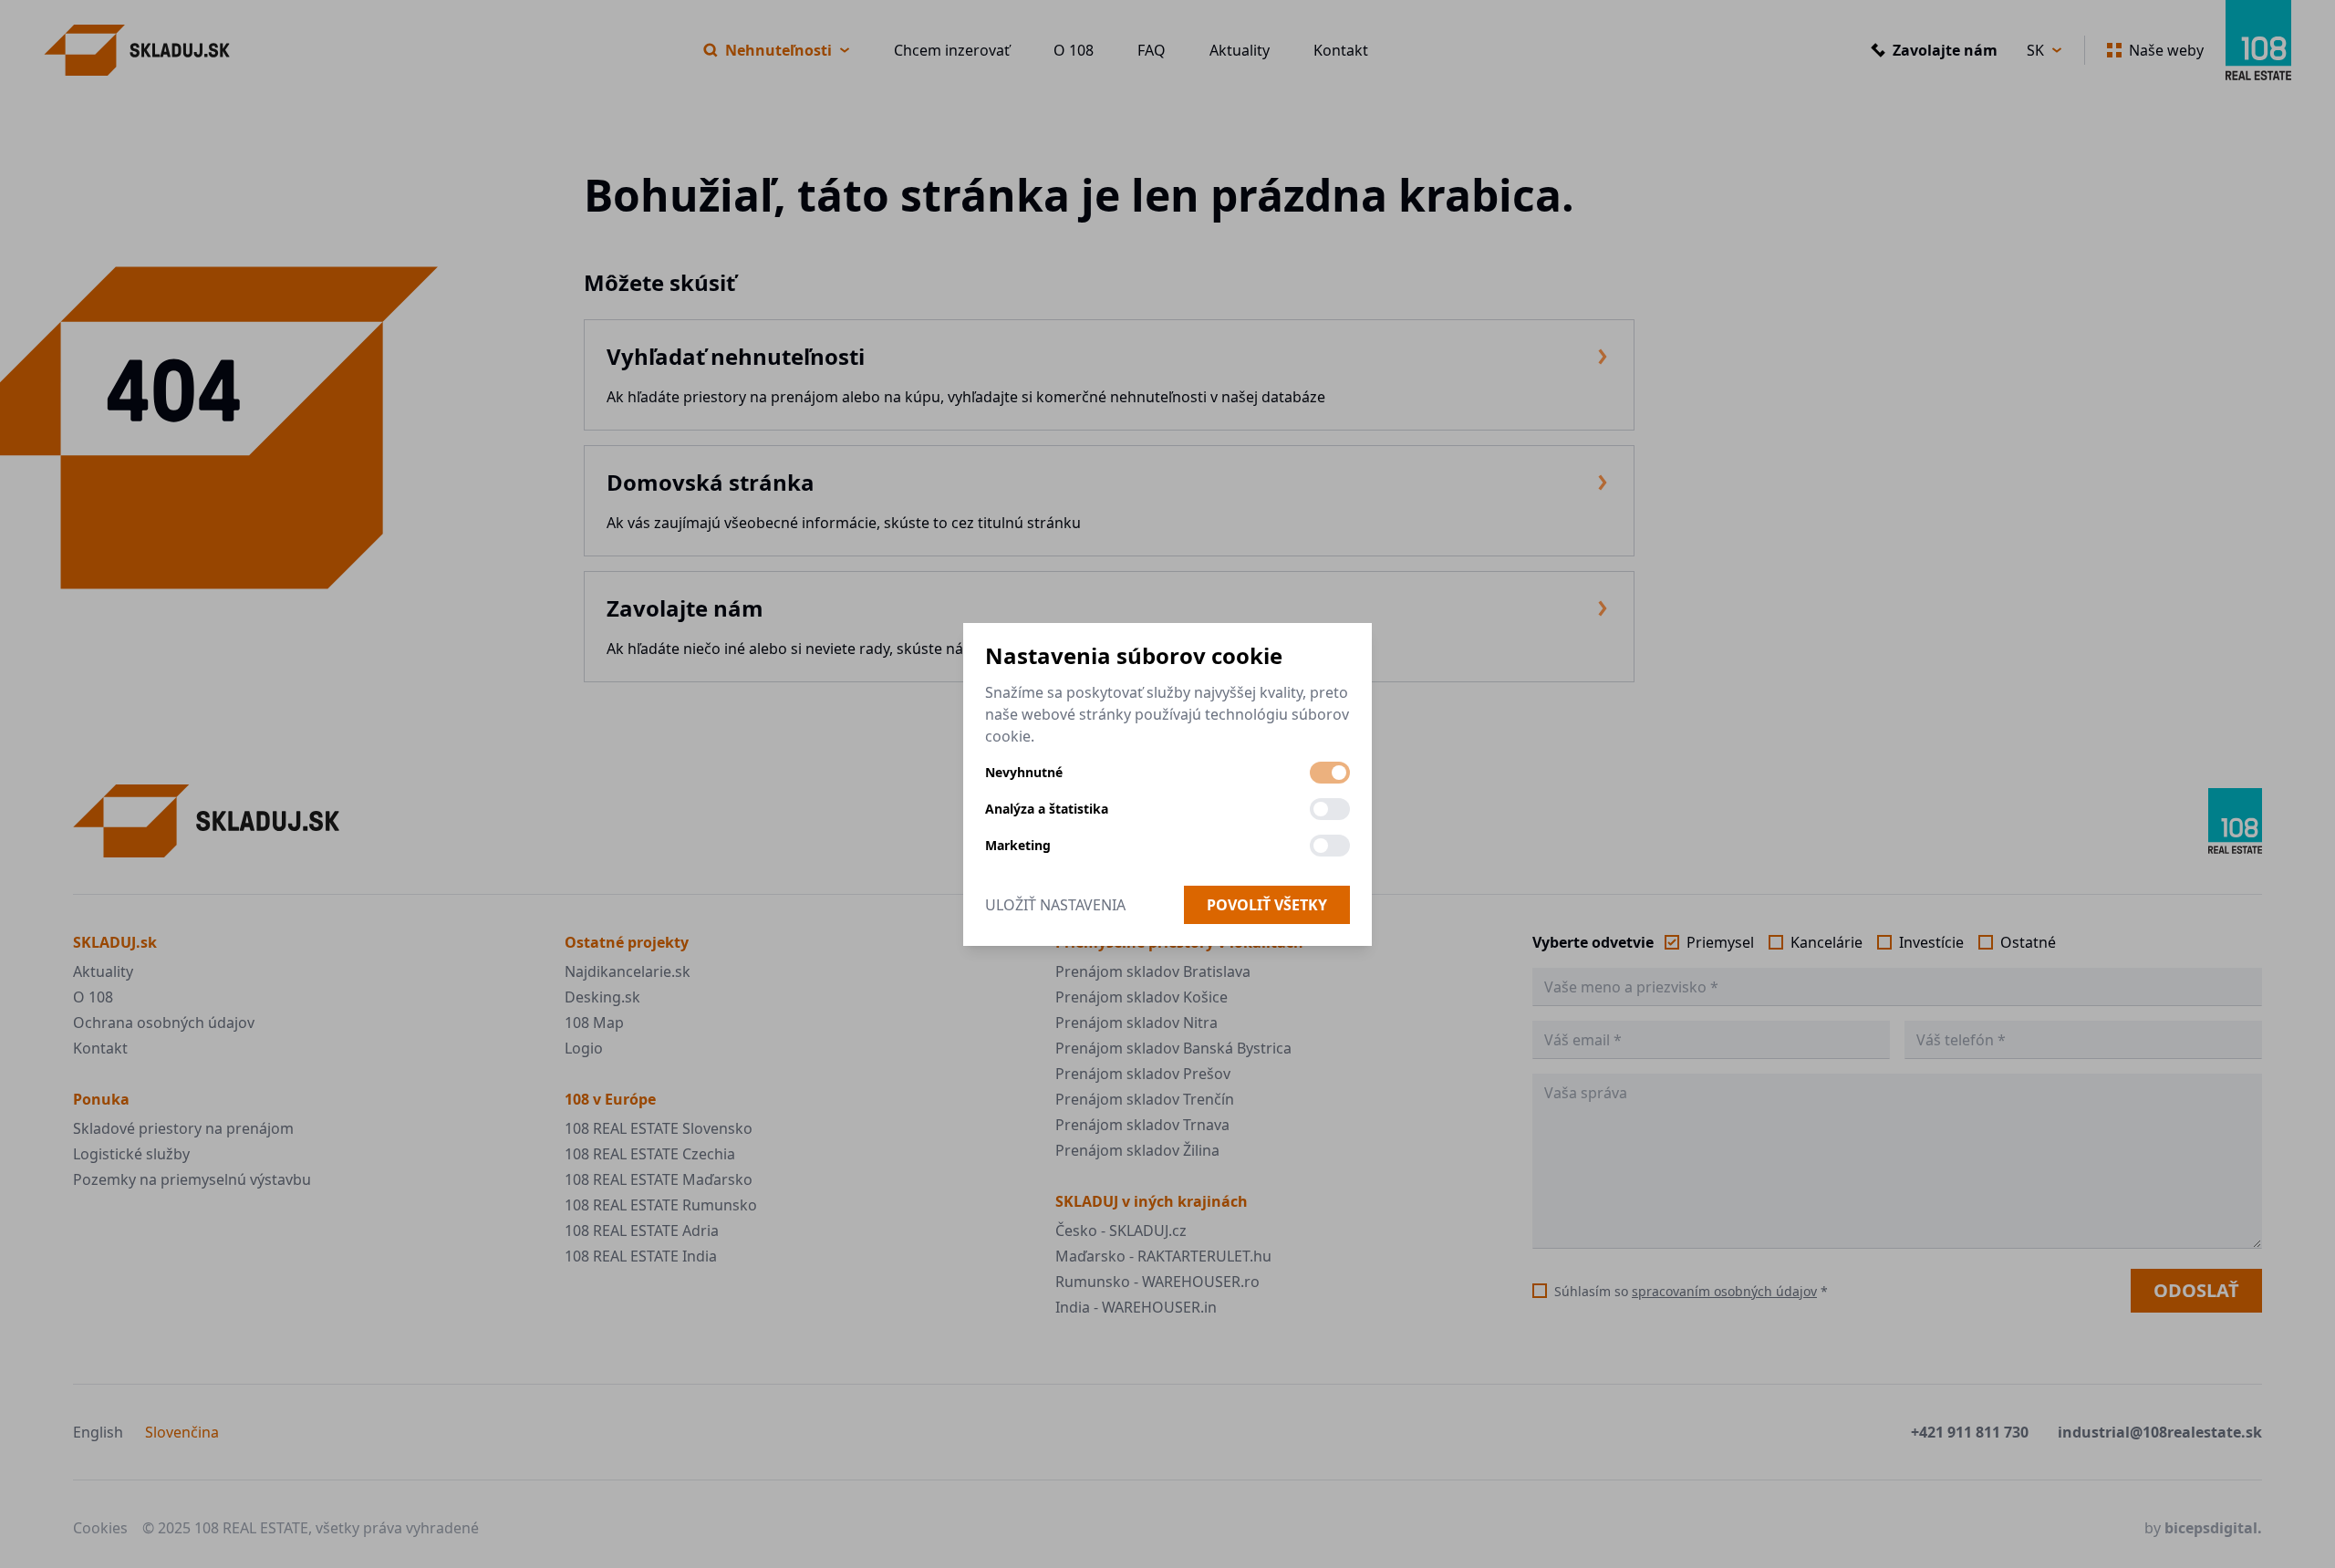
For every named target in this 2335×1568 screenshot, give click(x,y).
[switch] (1330, 773)
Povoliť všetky (1267, 905)
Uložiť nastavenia (1055, 905)
